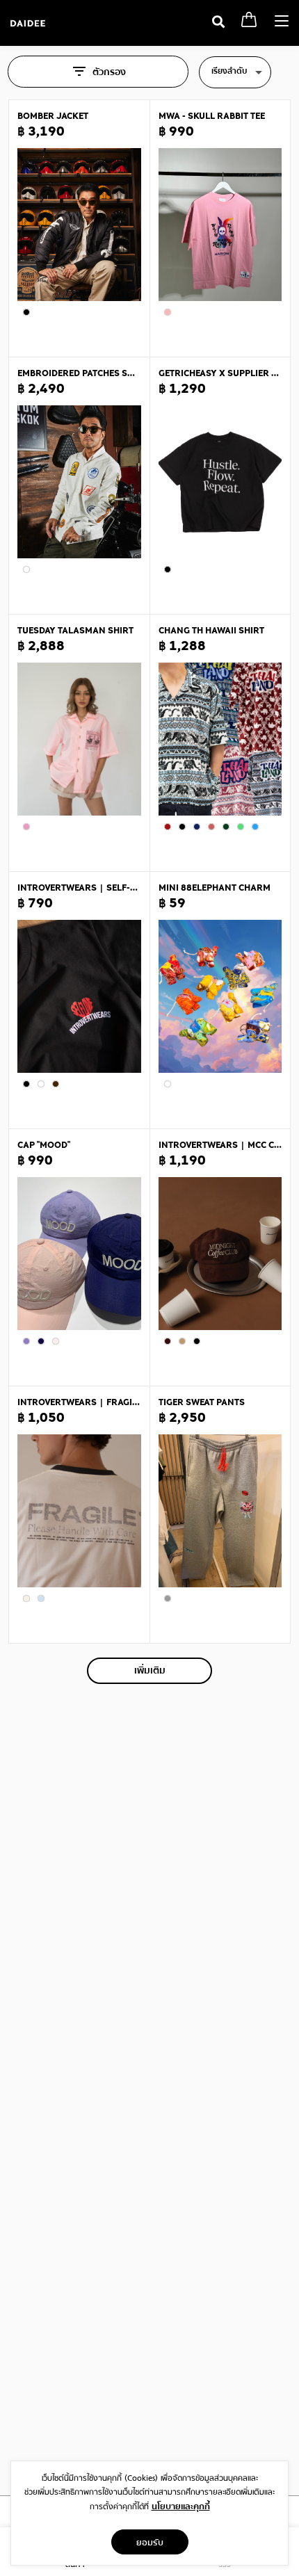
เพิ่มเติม (150, 1671)
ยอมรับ (150, 2542)
